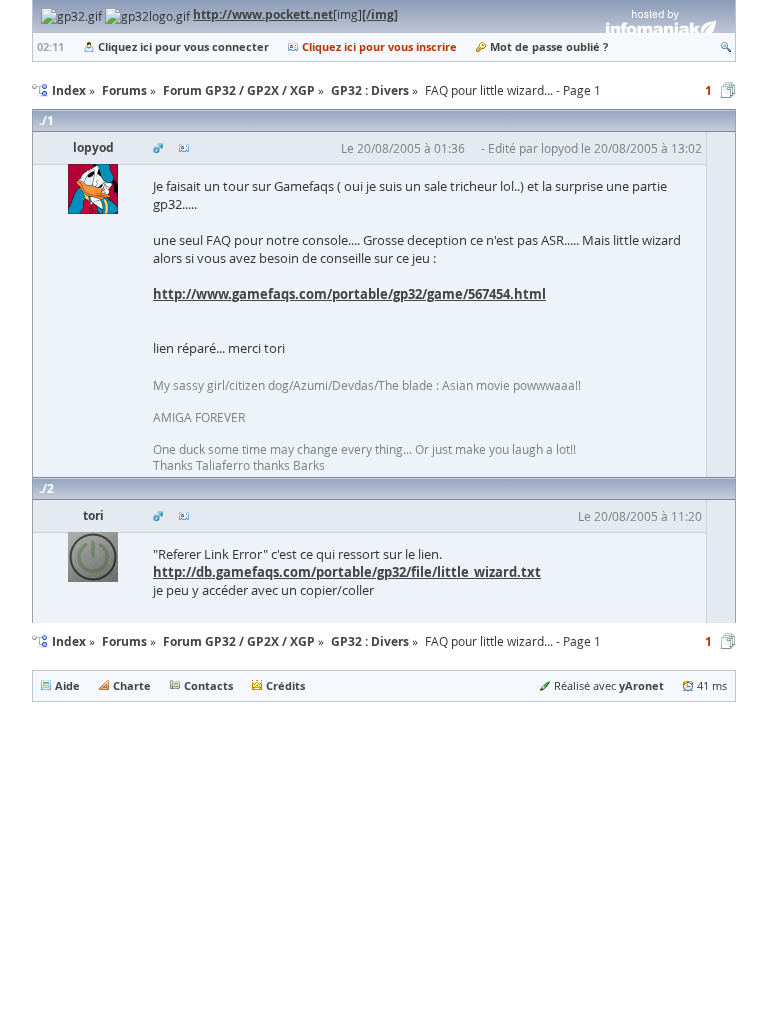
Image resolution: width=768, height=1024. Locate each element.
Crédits (285, 685)
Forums (124, 641)
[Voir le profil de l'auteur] (184, 148)
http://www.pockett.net (263, 14)
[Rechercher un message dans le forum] (726, 46)
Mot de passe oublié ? (549, 46)
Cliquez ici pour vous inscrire (379, 46)
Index (69, 641)
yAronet (641, 685)
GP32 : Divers (370, 641)
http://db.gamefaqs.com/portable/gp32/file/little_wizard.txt (347, 572)
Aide (67, 685)
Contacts (208, 685)
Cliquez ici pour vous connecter (183, 46)
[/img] (380, 14)
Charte (132, 685)
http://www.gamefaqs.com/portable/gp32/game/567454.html (349, 294)
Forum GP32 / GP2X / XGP (239, 641)
